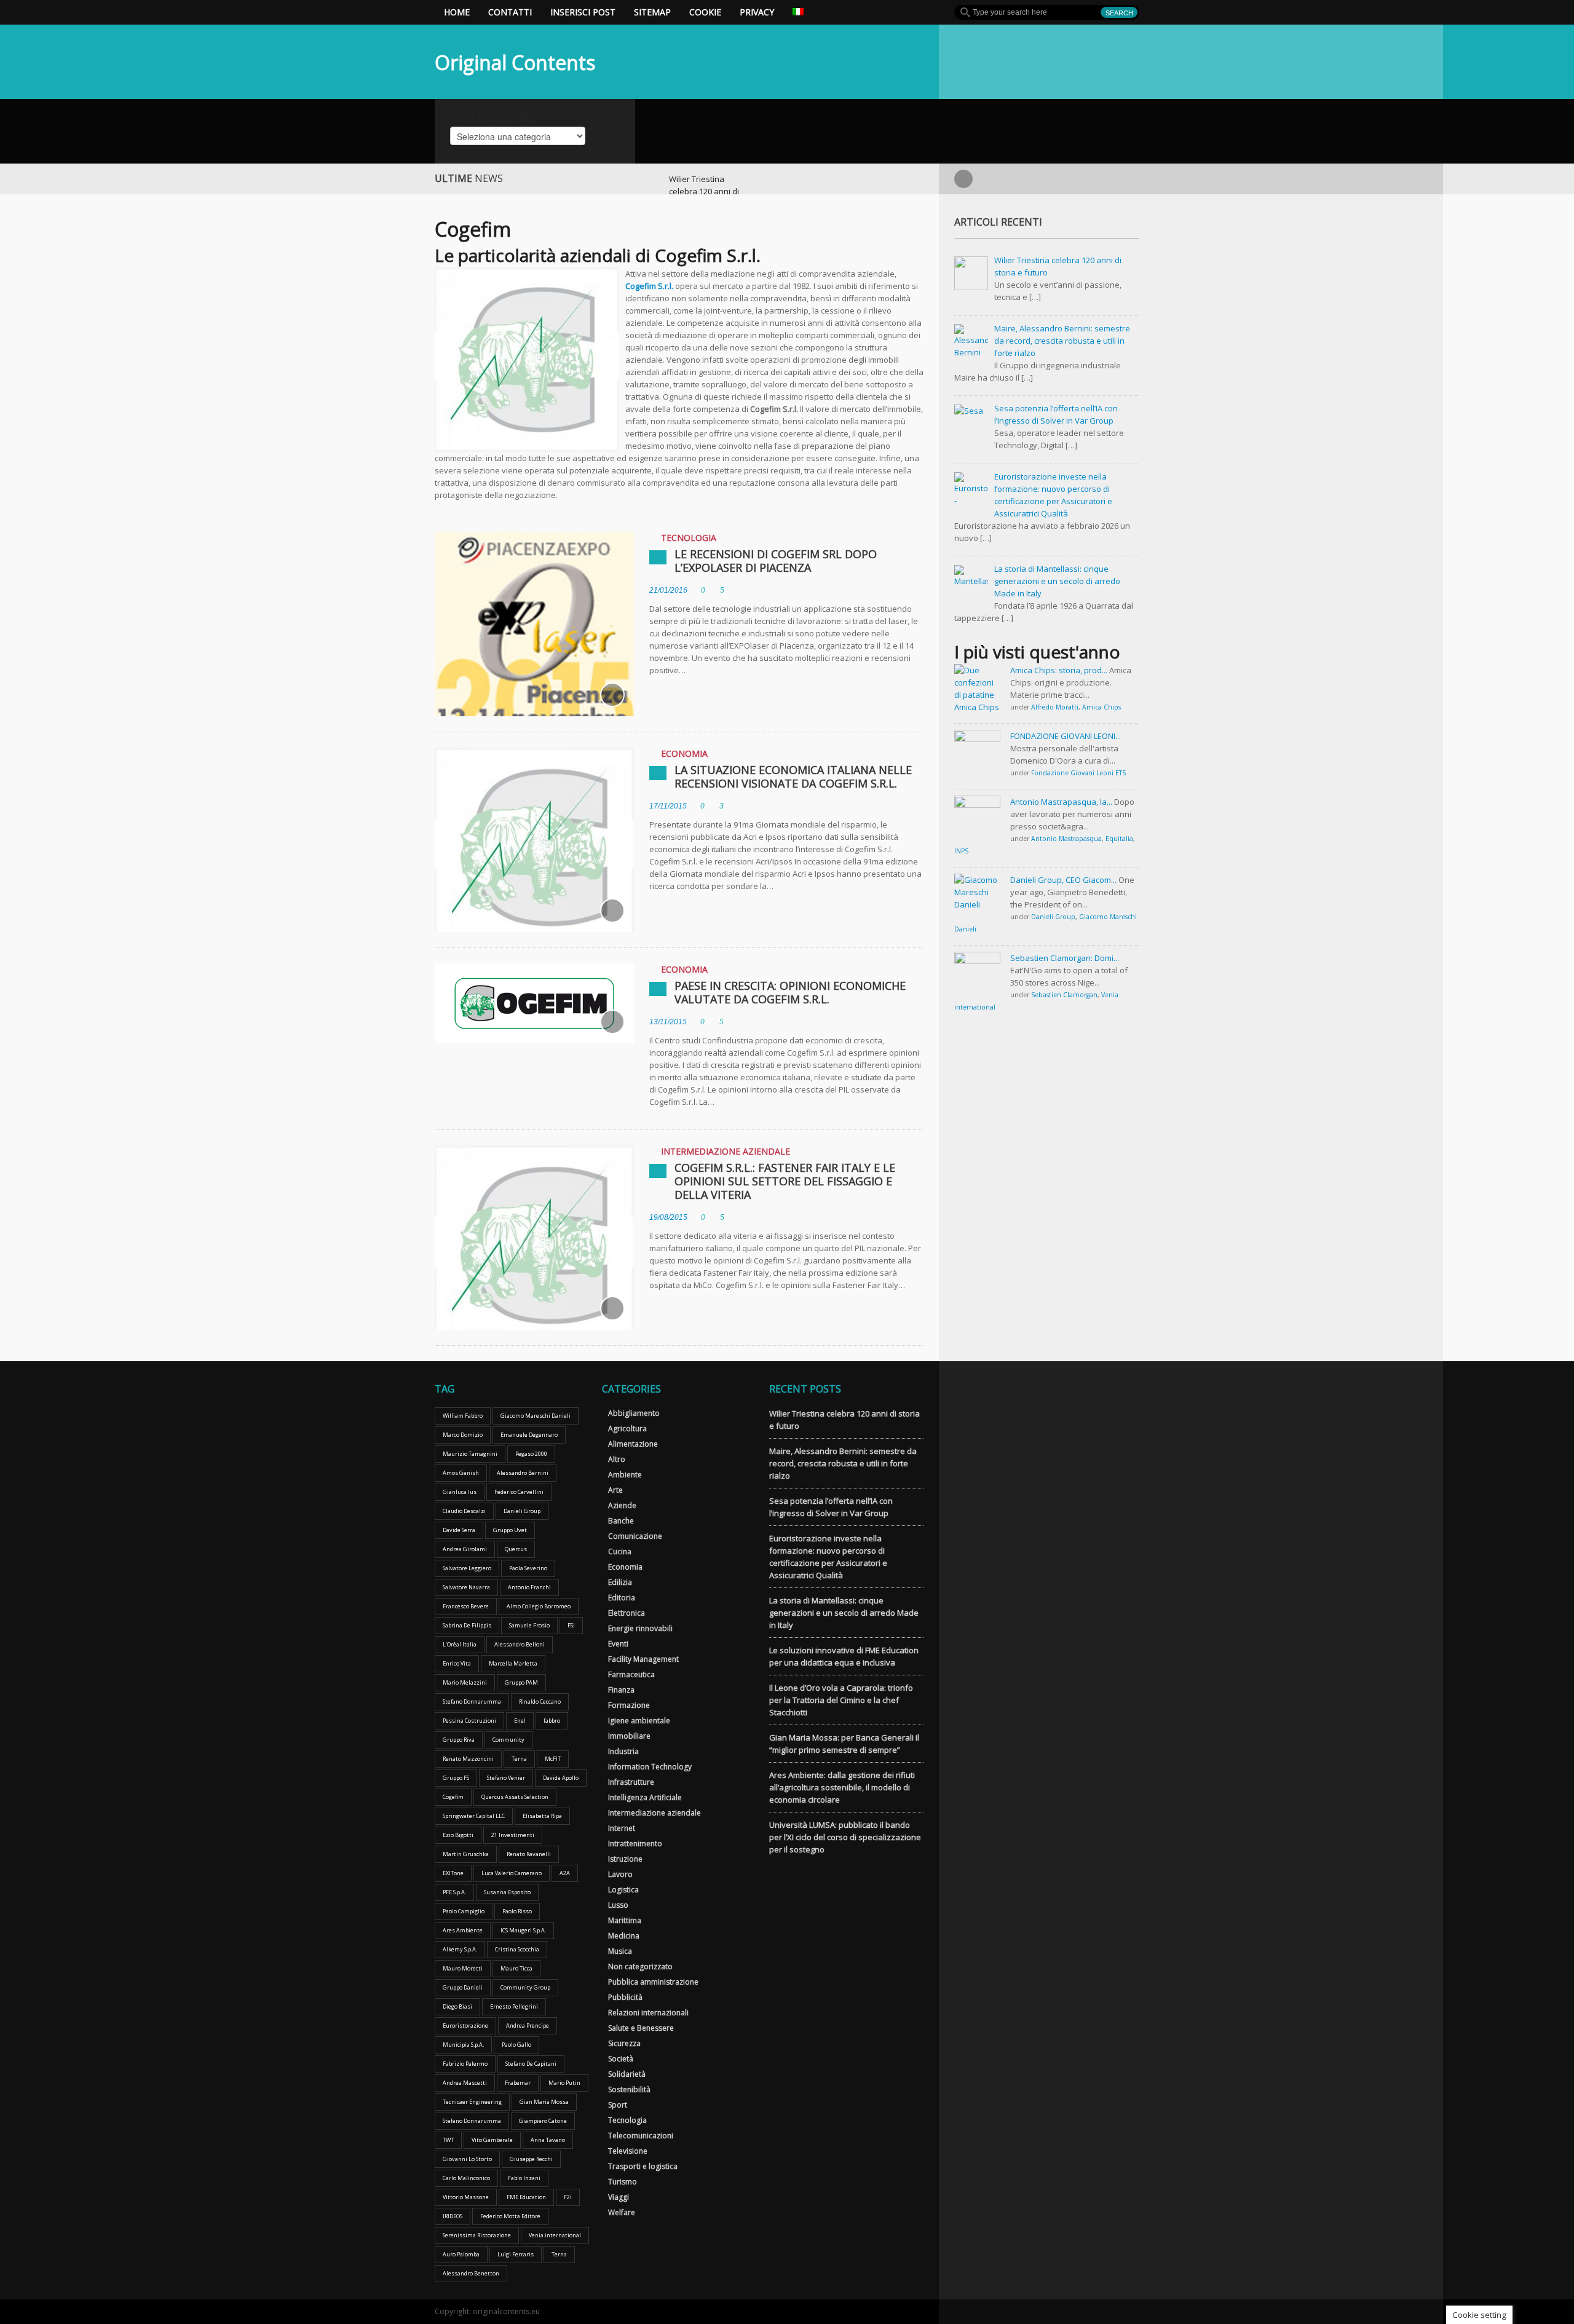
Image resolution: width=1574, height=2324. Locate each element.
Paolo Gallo (516, 2045)
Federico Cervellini (519, 1492)
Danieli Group (1053, 917)
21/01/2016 (668, 590)
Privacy (757, 12)
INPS (961, 851)
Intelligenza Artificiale (645, 1797)
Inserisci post (583, 12)
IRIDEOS (453, 2216)
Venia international (555, 2235)
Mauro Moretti (463, 1968)
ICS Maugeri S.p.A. (523, 1930)
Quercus (516, 1549)
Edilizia (620, 1582)
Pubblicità (625, 1997)
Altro (617, 1459)
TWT (448, 2140)
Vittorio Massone (466, 2197)
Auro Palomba (461, 2254)
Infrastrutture (631, 1782)
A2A (565, 1873)
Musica (620, 1951)
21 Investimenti (513, 1835)
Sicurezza (624, 2043)
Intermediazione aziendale (726, 1151)
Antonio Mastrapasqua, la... (1061, 802)
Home (457, 12)
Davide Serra (459, 1530)
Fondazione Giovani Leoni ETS (1078, 773)
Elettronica (627, 1613)
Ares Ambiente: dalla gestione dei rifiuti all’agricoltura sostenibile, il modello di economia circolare (842, 1787)
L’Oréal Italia (460, 1644)
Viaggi (619, 2197)
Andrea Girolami (465, 1549)
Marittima (625, 1920)
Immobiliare (629, 1736)
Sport (618, 2105)
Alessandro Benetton (471, 2273)
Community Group (525, 1987)
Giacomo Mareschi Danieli (536, 1416)
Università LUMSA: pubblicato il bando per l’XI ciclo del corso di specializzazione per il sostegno (845, 1837)
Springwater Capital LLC (474, 1816)
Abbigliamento (634, 1413)
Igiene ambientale (639, 1721)
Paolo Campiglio (464, 1911)
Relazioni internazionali (648, 2013)
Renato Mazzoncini (468, 1759)
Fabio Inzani (524, 2178)
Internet (622, 1828)
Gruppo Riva (459, 1740)
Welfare (622, 2212)
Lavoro (620, 1874)
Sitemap (652, 12)
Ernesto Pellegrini (514, 2006)
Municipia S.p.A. (463, 2045)
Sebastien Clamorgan (1064, 995)
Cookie (705, 12)
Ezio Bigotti (458, 1835)
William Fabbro (463, 1416)
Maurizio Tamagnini (470, 1454)
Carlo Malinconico (466, 2178)
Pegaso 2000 (531, 1454)
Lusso (618, 1905)
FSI (571, 1625)
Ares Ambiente (463, 1930)
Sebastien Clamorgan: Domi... (1065, 958)
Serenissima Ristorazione (477, 2235)
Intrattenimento (635, 1844)
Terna (519, 1759)
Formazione (629, 1705)
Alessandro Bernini (523, 1473)
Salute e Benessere (641, 2028)
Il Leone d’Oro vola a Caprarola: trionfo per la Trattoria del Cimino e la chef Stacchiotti (841, 1700)
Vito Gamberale (492, 2140)
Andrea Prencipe (528, 2026)
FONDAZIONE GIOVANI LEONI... (1066, 736)
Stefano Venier (506, 1778)
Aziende (622, 1505)
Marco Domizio (463, 1435)
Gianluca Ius (460, 1492)
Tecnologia (689, 538)
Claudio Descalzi (464, 1511)
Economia (684, 753)
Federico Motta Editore (510, 2216)
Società (621, 2059)
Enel (520, 1721)
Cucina (620, 1551)
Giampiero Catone (543, 2121)
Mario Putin (564, 2083)
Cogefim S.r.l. (649, 286)
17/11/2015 (668, 806)
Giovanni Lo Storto (467, 2159)
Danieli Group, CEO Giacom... (1063, 880)
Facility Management (643, 1659)
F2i (568, 2197)
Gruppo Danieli (463, 1987)
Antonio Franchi (529, 1587)
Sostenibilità (629, 2089)
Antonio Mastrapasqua (1066, 839)
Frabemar (518, 2083)
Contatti (510, 12)
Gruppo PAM (521, 1682)
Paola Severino (528, 1568)
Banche (621, 1521)
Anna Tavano (548, 2140)
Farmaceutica (631, 1674)
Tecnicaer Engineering (472, 2102)
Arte (615, 1490)
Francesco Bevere (466, 1606)
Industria (623, 1751)
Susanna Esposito (507, 1892)
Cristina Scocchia (517, 1949)
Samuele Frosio (529, 1625)
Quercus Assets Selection (515, 1797)
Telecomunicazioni (641, 2136)
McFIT (553, 1759)
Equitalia (1119, 839)
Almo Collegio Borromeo (539, 1606)
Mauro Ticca (516, 1968)
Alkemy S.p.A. (460, 1949)
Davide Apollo (561, 1778)
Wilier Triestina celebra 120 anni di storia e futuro (704, 191)
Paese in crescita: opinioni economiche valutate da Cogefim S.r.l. (790, 992)
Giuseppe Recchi (531, 2159)
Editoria (622, 1598)
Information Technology (650, 1767)
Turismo (623, 2182)
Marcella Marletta (513, 1663)
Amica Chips (1101, 707)
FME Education (526, 2197)
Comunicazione (635, 1536)
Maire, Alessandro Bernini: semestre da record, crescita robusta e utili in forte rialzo (843, 1463)
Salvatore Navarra (466, 1587)
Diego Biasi (457, 2006)
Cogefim (453, 1797)
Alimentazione (633, 1444)
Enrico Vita (457, 1663)
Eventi (618, 1644)
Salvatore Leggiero (467, 1568)
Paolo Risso (517, 1911)
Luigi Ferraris (516, 2254)
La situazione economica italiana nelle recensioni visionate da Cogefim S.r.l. (793, 777)
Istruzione (625, 1859)
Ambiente (625, 1475)
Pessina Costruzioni (469, 1721)
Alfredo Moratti (1055, 707)
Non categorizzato (640, 1966)
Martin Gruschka (466, 1854)
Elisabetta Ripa (542, 1816)
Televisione (628, 2151)
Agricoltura (627, 1429)
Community (508, 1740)
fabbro (552, 1721)
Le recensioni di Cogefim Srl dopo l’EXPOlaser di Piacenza (776, 561)
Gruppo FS (456, 1778)
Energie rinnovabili (640, 1628)
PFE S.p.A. (454, 1892)
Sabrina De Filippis (467, 1625)
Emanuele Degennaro (529, 1435)
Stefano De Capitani (531, 2064)
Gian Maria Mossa (544, 2102)
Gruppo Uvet (510, 1530)
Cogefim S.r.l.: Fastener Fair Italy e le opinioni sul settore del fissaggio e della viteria (785, 1181)
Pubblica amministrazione (653, 1982)
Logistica (623, 1890)
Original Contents (515, 62)
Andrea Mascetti (465, 2083)
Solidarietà (627, 2074)
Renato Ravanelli (529, 1854)
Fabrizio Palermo (465, 2064)
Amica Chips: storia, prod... (1059, 670)
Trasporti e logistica (643, 2166)
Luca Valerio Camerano (512, 1873)
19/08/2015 (668, 1217)
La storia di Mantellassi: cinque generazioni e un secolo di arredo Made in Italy (844, 1613)
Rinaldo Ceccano (540, 1701)
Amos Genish (461, 1473)
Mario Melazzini (465, 1682)
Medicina (624, 1936)
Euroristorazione (465, 2026)
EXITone (453, 1873)
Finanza (621, 1690)
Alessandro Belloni (520, 1644)
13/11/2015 (668, 1022)
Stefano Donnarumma (472, 1701)
